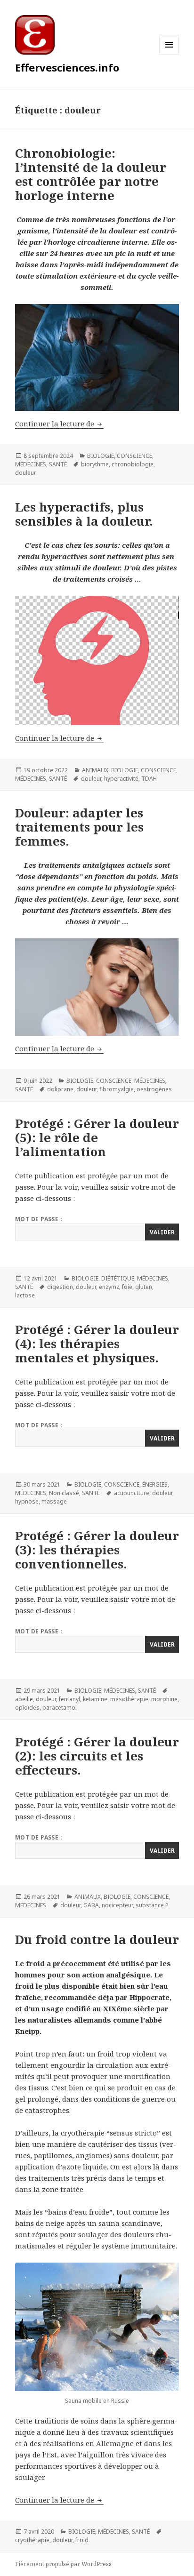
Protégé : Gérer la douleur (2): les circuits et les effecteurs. (97, 1756)
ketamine (95, 1699)
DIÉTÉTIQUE (118, 1278)
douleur (26, 473)
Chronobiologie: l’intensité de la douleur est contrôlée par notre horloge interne (91, 174)
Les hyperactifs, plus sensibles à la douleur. (84, 514)
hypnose (27, 1501)
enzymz (109, 1287)
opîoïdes (27, 1708)
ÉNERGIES (155, 1484)
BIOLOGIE (101, 456)
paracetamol (60, 1708)
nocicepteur (117, 1905)
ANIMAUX (95, 770)
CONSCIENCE (134, 456)
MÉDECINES (31, 464)
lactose (25, 1295)
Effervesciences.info (67, 67)
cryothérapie (32, 2540)
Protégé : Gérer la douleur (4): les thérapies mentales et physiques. (97, 1344)
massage (54, 1501)
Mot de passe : (39, 1219)
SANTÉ (58, 464)
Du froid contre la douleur (97, 1939)
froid (82, 2540)
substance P (152, 1905)
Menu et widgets (169, 54)
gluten (144, 1287)
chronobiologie (133, 464)
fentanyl (69, 1699)
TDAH (149, 779)
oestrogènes (154, 1089)
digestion (60, 1287)
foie (127, 1287)
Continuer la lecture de (59, 424)
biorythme (95, 464)
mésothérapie (129, 1699)
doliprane (60, 1089)
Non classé (64, 1493)
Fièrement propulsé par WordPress (63, 2564)
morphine (164, 1699)
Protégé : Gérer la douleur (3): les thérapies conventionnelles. (97, 1550)
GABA (91, 1905)
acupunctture (132, 1493)
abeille (24, 1699)
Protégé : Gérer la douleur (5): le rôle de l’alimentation (97, 1137)
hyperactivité (121, 779)
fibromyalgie (117, 1089)
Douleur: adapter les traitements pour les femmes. (79, 827)
